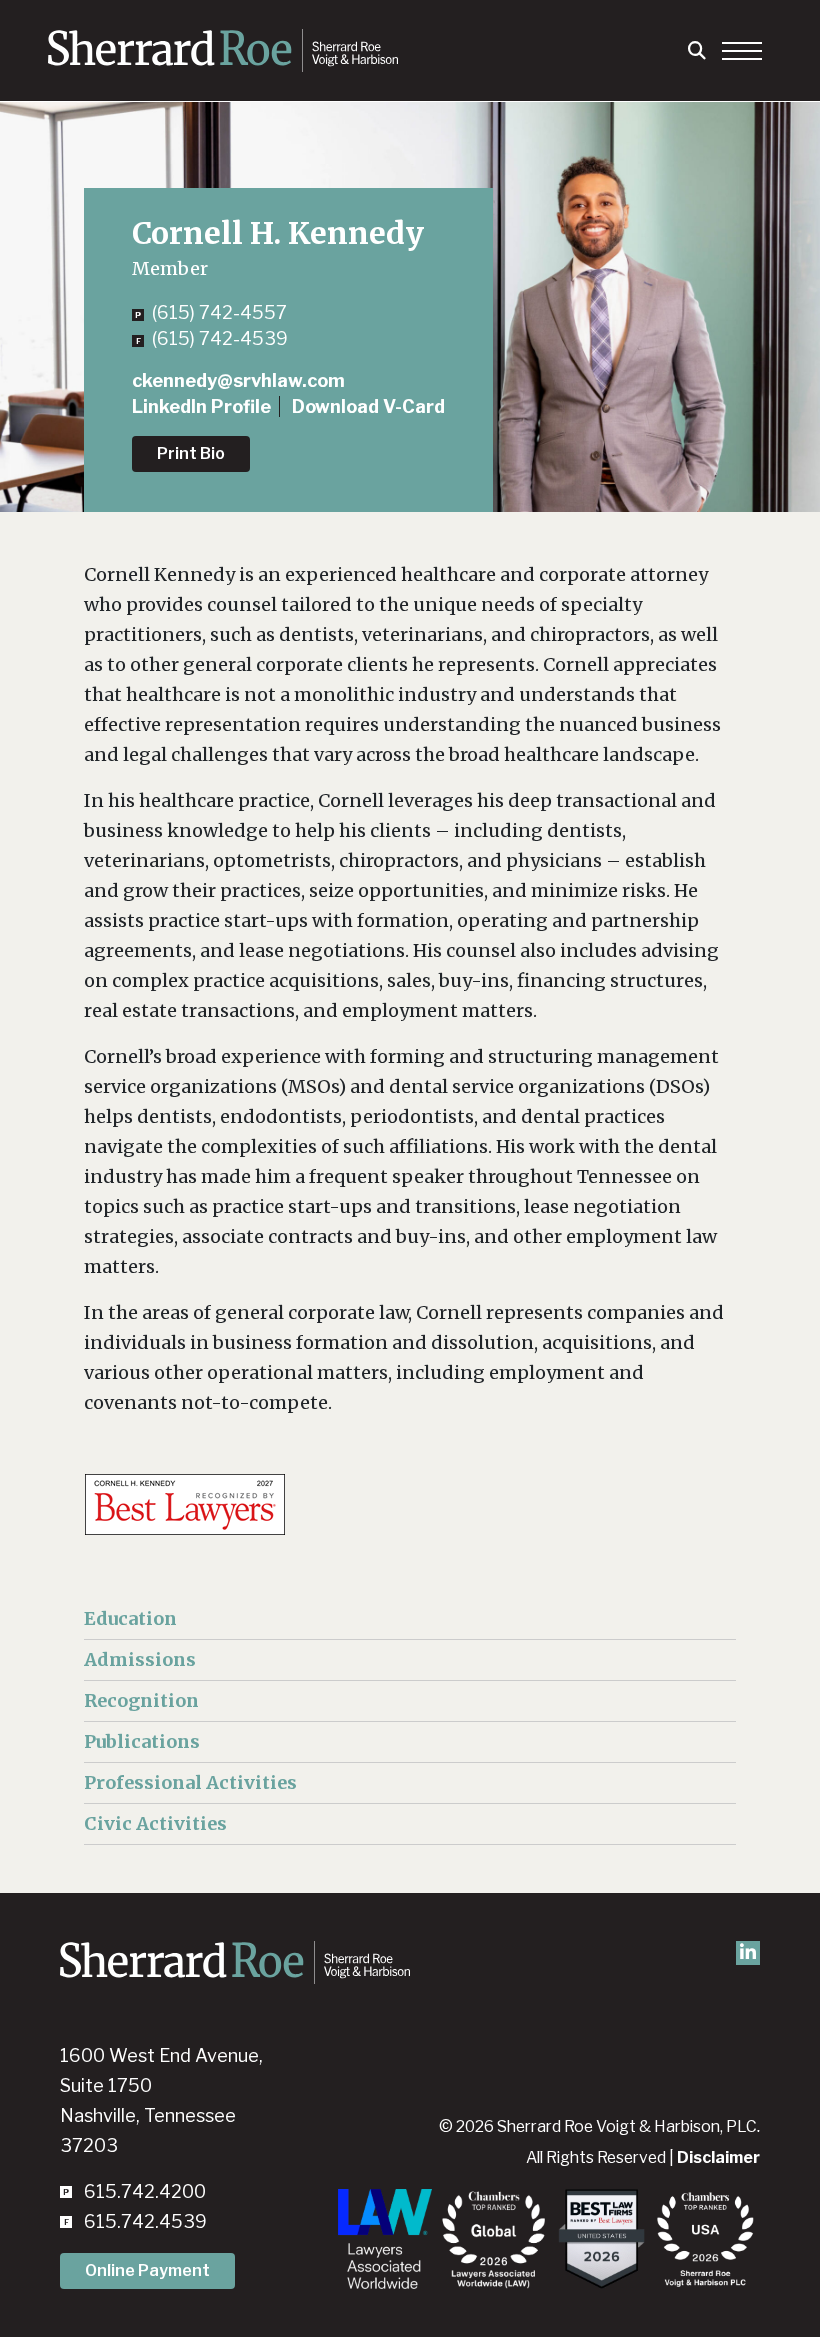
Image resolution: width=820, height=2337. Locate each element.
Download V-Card (368, 406)
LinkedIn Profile (201, 406)
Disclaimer (718, 2157)
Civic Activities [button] (155, 1823)
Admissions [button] (140, 1659)
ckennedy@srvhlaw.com (238, 380)
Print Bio (191, 453)
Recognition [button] (141, 1700)
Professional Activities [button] (190, 1782)
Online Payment (147, 2270)
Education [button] (130, 1618)
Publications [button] (142, 1741)
